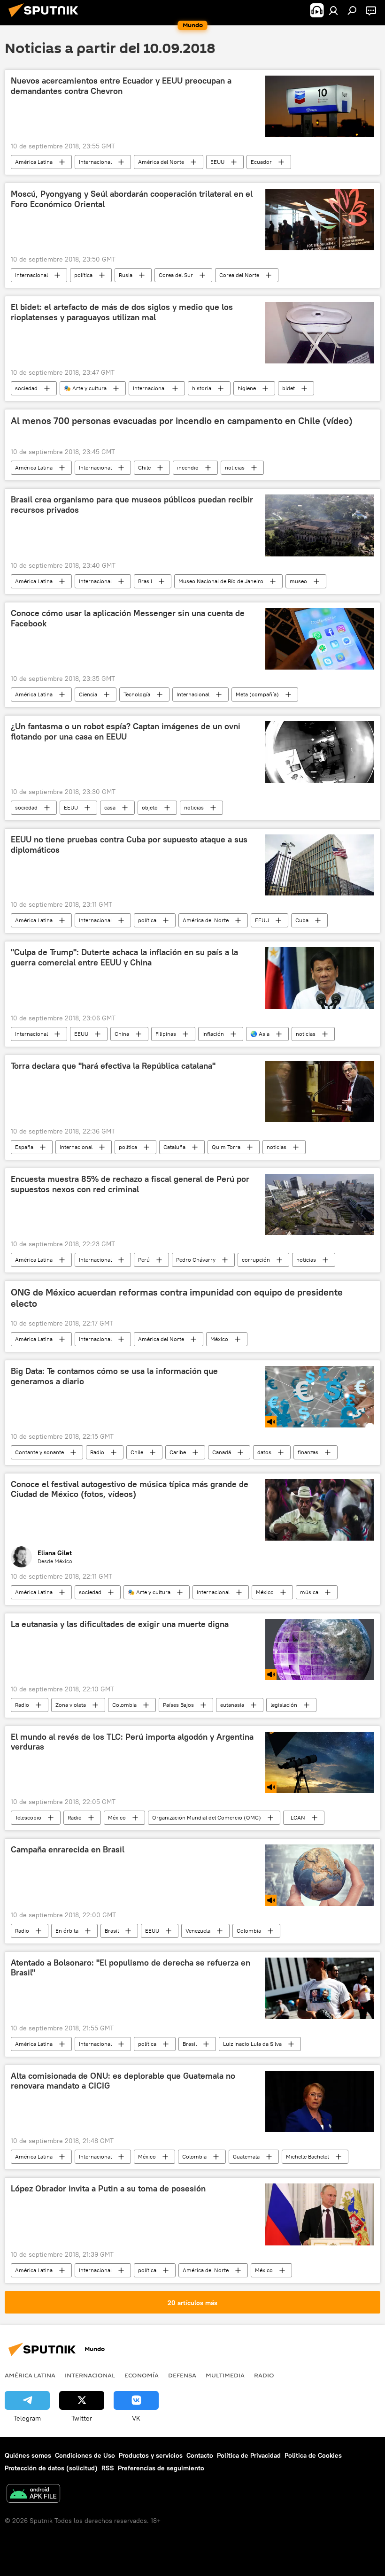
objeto (150, 807)
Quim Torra (226, 1147)
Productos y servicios (151, 2455)
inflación (213, 1034)
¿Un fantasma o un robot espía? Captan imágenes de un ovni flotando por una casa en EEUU (126, 732)
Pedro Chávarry (196, 1260)
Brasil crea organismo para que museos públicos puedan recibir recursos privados (132, 505)
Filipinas (166, 1034)
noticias (235, 467)
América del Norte (161, 162)
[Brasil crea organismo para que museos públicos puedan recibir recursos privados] (320, 525)
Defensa (182, 2375)
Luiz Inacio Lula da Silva (252, 2044)
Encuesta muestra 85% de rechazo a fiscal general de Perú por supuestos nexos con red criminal (130, 1184)
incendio (188, 467)
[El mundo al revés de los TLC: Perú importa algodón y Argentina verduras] (320, 1762)
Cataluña (174, 1147)
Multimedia (225, 2375)
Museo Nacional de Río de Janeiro (221, 581)
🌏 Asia (260, 1034)
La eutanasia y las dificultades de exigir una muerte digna (120, 1624)
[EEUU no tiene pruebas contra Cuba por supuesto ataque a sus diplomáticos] (320, 865)
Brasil (145, 581)
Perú (144, 1260)
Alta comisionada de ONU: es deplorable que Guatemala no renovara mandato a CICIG (123, 2081)
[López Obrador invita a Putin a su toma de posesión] (320, 2214)
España (24, 1147)
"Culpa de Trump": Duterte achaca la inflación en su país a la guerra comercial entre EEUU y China (124, 957)
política (83, 275)
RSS (108, 2468)
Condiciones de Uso (85, 2455)
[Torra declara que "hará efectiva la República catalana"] (320, 1091)
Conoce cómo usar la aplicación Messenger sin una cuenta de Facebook (128, 618)
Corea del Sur (176, 275)
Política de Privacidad (249, 2455)
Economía (142, 2375)
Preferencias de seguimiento (161, 2468)
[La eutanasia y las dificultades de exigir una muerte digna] (320, 1650)
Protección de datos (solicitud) (51, 2468)
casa (110, 807)
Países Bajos (178, 1705)
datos (264, 1452)
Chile (144, 467)
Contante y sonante (39, 1452)
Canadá (222, 1452)
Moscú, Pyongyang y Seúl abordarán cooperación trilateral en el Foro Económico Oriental (132, 199)
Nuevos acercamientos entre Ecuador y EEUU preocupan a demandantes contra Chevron (121, 86)
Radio (97, 1452)
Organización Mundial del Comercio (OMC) (207, 1817)
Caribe (178, 1452)
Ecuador (261, 162)
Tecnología (137, 694)
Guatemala (246, 2156)
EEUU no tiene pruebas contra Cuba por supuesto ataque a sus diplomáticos (129, 845)
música (309, 1592)
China (122, 1034)
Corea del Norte (239, 275)
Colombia (124, 1705)
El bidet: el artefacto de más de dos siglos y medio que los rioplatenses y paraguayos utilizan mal (122, 312)
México (219, 1339)
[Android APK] (33, 2495)
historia (202, 388)
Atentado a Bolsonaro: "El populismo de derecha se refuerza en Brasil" (131, 1968)
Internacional (95, 162)
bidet (289, 388)
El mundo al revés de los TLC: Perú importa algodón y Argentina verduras (132, 1742)
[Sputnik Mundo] (46, 18)
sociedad (26, 388)
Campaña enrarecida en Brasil (68, 1850)
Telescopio (28, 1817)
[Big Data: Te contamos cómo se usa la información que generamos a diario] (320, 1396)
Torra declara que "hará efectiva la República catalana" (113, 1066)
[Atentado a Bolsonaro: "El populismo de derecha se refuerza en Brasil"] (320, 1988)
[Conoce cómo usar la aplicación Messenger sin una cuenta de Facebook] (320, 639)
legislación (284, 1705)
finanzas (308, 1452)
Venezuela (198, 1931)
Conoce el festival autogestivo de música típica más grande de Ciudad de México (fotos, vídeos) (130, 1489)
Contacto (200, 2455)
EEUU (217, 162)
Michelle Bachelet (308, 2156)
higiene (247, 388)
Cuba (302, 920)
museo (298, 581)
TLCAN (296, 1817)
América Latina (34, 162)
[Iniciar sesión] (333, 10)
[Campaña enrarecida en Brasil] (320, 1875)
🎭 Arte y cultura (85, 388)
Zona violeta (71, 1705)
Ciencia (88, 694)
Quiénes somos (28, 2455)
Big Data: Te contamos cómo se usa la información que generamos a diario (114, 1376)
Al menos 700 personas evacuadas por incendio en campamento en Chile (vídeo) (182, 421)
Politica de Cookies (313, 2455)
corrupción (256, 1260)
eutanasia (232, 1705)
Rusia (126, 275)
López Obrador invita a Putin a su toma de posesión (108, 2189)
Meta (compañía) (257, 694)
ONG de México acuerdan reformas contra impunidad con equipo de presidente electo (177, 1298)
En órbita (67, 1931)
